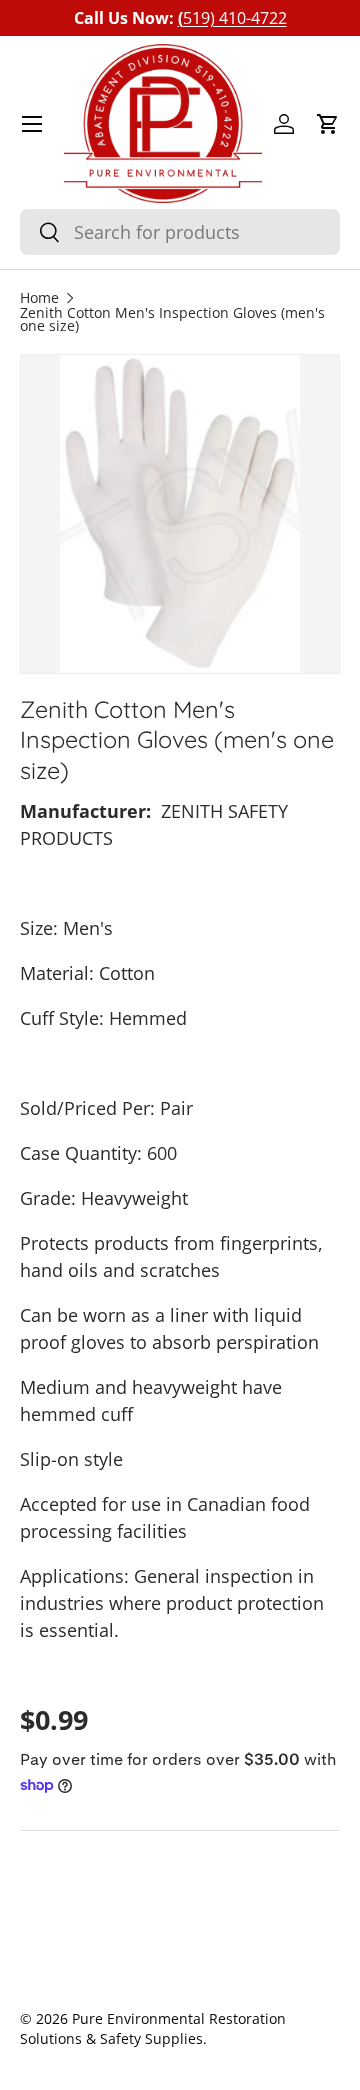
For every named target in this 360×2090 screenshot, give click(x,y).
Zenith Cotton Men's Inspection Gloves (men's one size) (172, 320)
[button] (328, 124)
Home (39, 299)
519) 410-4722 (232, 18)
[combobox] (180, 232)
